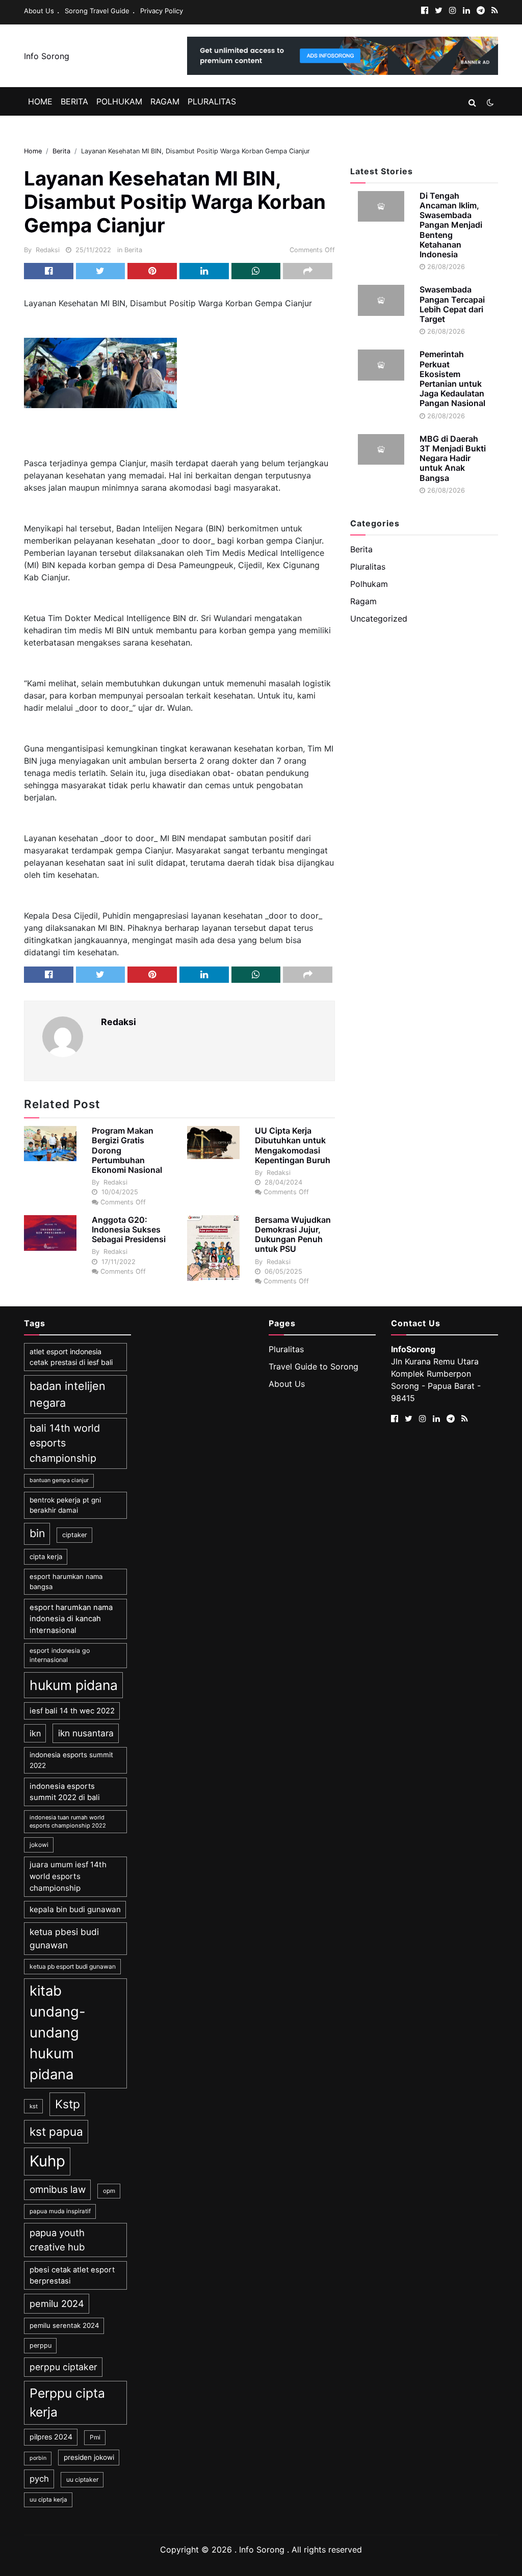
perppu (41, 2345)
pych (39, 2479)
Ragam (165, 101)
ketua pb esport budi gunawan (73, 1966)
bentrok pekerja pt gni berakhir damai (65, 1505)
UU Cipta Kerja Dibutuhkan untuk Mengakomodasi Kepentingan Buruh (293, 1145)
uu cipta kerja (48, 2500)
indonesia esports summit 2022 (71, 1760)
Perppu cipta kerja (67, 2403)
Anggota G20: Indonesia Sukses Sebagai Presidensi (129, 1229)
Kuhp (47, 2161)
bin (37, 1533)
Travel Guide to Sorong (314, 1366)
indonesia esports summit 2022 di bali (65, 1792)
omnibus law (58, 2190)
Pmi (95, 2437)
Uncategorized (379, 619)
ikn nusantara (86, 1733)
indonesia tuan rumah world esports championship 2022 (68, 1822)
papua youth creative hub (57, 2240)
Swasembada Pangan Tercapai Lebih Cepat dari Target (452, 304)
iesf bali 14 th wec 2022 (72, 1711)
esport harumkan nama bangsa (66, 1581)
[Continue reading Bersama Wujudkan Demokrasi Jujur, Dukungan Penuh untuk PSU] (213, 1248)
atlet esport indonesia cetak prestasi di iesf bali (71, 1357)
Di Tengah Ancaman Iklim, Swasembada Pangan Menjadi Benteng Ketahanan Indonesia (451, 225)
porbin (38, 2458)
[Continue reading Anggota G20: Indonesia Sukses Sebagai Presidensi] (50, 1233)
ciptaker (75, 1535)
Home (40, 101)
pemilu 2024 (57, 2303)
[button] (472, 102)
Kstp (68, 2104)
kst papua (56, 2131)
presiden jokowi (89, 2457)
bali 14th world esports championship (65, 1443)
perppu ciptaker (63, 2367)
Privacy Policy (162, 11)
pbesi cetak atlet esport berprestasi (72, 2275)
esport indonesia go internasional (60, 1655)
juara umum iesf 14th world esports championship (68, 1876)
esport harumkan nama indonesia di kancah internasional (71, 1619)
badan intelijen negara (68, 1394)
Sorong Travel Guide (97, 11)
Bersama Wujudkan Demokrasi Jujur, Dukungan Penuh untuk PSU (293, 1235)
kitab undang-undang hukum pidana (58, 2033)
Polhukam (119, 101)
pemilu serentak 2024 (64, 2325)
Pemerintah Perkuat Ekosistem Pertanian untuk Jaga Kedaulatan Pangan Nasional (452, 379)
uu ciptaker (82, 2479)
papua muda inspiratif (60, 2211)
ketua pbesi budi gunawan (64, 1938)
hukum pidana (74, 1685)
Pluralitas (212, 101)
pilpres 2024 (51, 2437)
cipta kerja (46, 1557)
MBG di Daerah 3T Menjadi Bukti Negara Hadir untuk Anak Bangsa (453, 458)
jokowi (39, 1845)
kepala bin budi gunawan (75, 1909)
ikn (35, 1733)
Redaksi (48, 250)
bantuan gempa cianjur (59, 1480)
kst (34, 2106)
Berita (74, 101)
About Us (39, 11)
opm (109, 2191)
